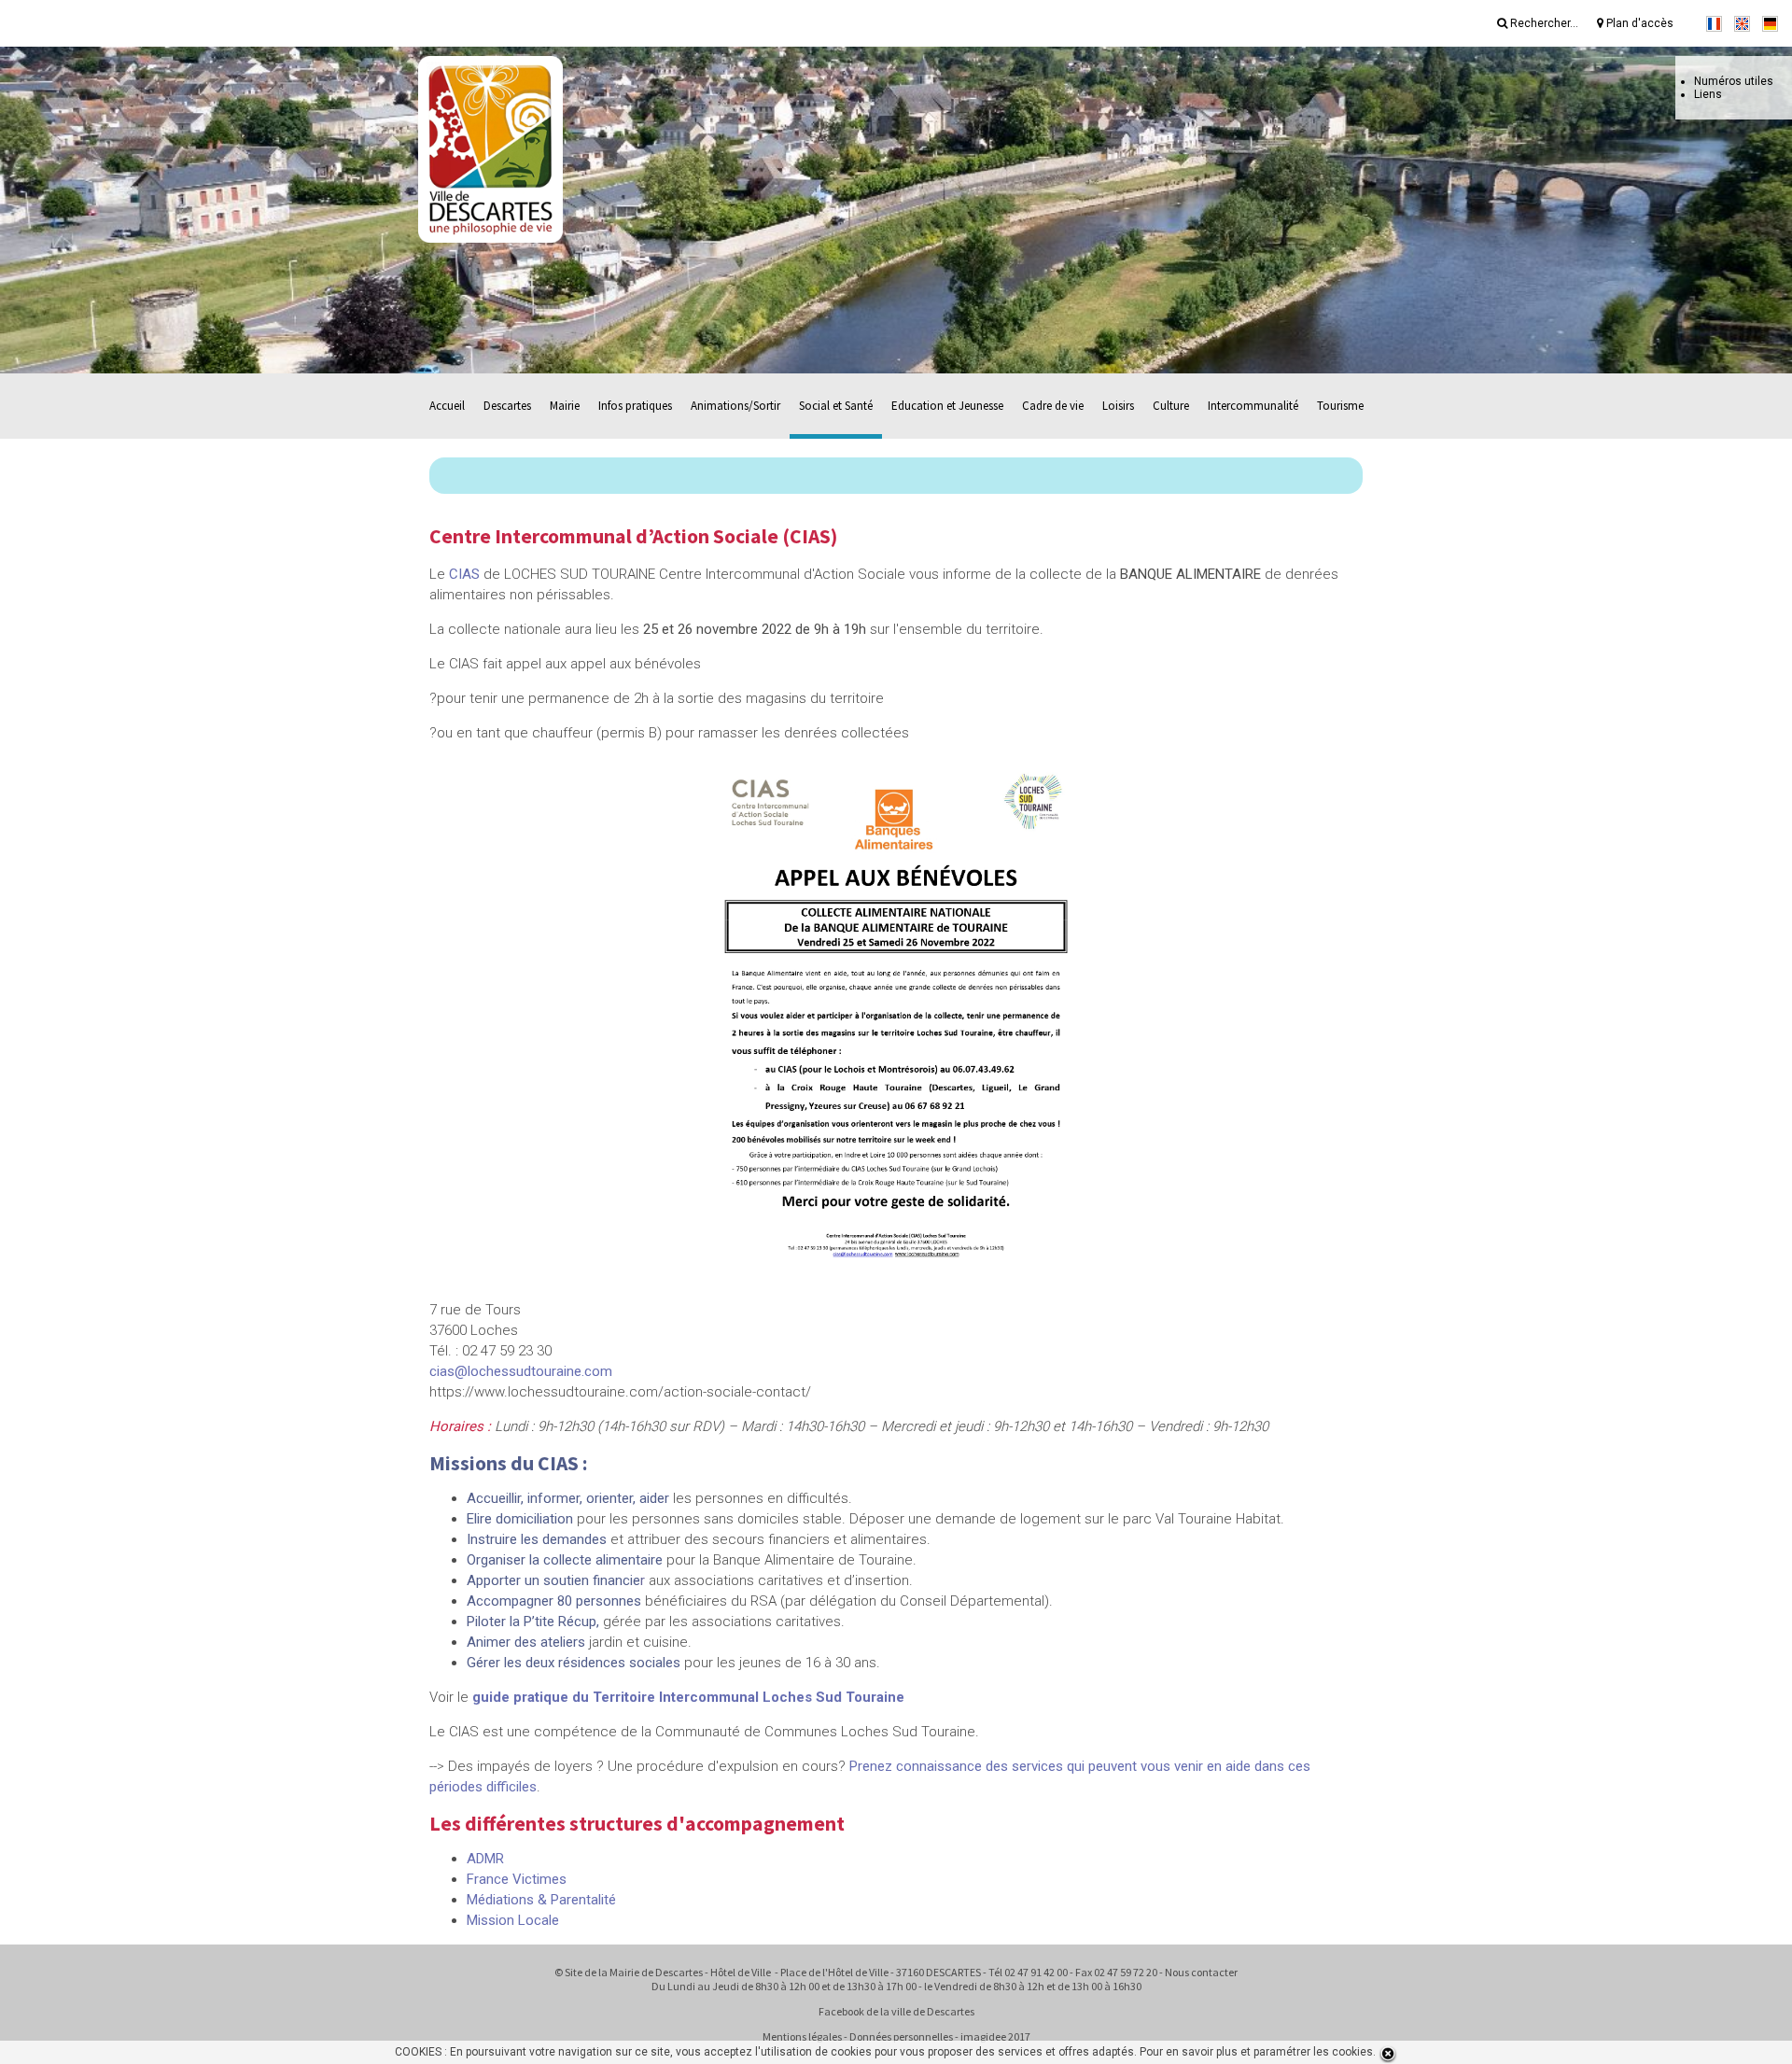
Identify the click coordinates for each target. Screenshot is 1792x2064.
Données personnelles (901, 2036)
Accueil (447, 406)
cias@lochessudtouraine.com (521, 1371)
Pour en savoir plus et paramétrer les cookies (1256, 2052)
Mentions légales (802, 2036)
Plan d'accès (1638, 23)
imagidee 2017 (995, 2036)
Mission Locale (513, 1920)
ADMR (485, 1859)
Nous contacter (1201, 1972)
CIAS (464, 574)
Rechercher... (1543, 23)
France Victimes (517, 1879)
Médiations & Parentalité (541, 1900)
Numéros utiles (1734, 81)
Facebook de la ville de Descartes (896, 2011)
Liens (1708, 94)
